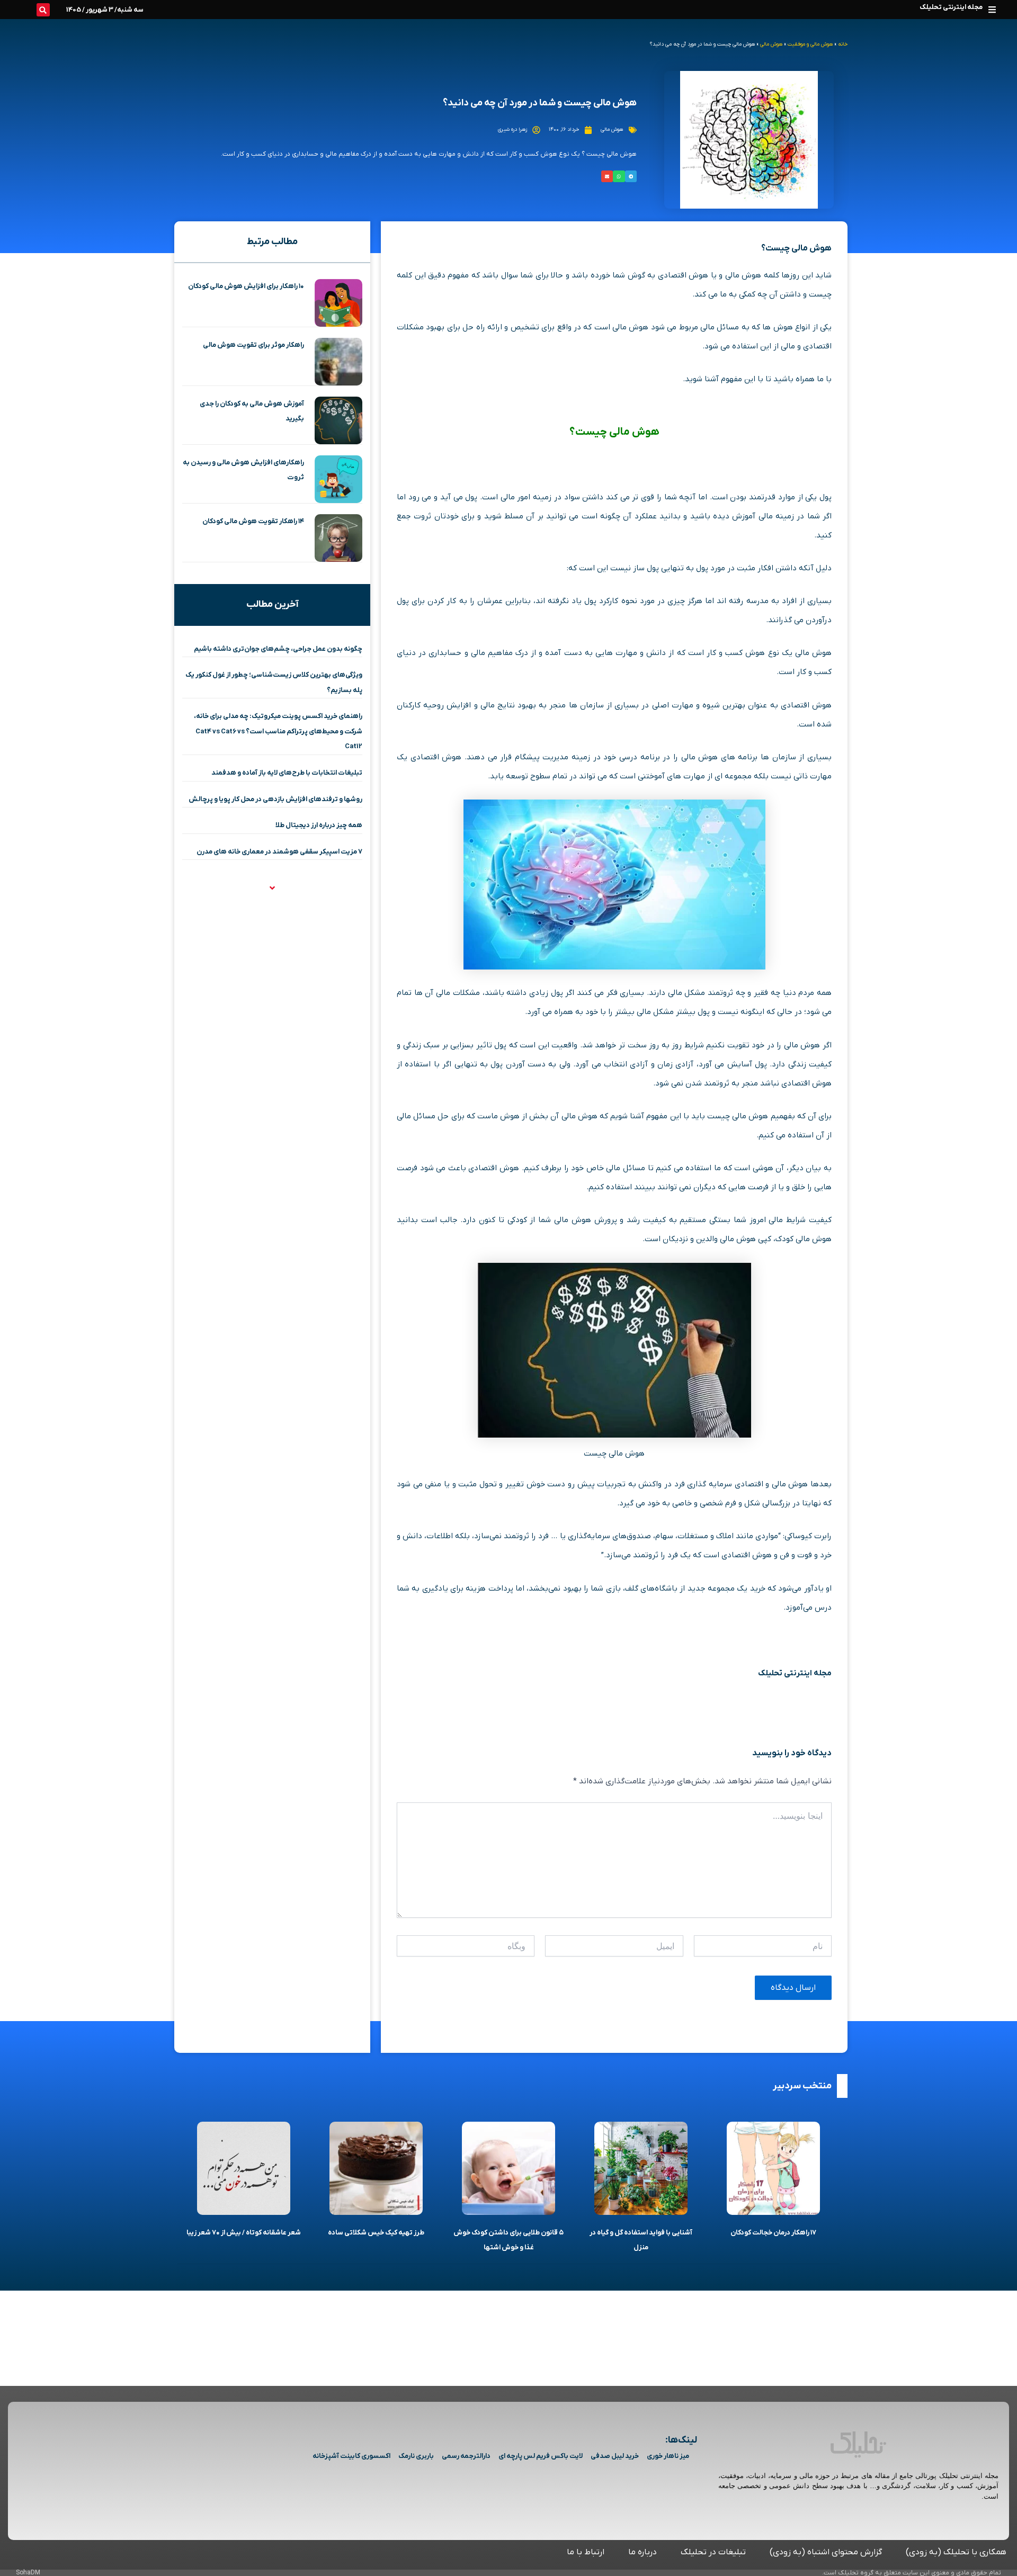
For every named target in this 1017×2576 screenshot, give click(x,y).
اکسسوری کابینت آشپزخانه (351, 2456)
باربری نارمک (416, 2456)
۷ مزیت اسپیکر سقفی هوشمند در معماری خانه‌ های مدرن (279, 852)
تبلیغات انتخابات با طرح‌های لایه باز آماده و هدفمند (287, 773)
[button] (992, 9)
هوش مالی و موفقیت (810, 44)
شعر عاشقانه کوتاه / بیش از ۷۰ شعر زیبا (244, 2233)
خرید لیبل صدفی (615, 2456)
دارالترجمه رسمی (466, 2456)
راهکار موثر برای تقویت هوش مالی (253, 345)
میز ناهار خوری (668, 2456)
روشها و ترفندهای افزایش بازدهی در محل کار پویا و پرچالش (275, 799)
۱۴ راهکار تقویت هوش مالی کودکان (253, 521)
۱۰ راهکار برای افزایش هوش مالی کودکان (246, 286)
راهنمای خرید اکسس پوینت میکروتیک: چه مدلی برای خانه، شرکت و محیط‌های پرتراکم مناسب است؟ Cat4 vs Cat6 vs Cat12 (278, 731)
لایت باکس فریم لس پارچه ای (541, 2456)
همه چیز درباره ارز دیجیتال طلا (319, 825)
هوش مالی (771, 44)
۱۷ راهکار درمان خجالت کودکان (773, 2233)
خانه (843, 44)
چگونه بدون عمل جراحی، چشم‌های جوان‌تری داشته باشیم (278, 649)
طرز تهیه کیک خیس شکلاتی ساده (376, 2233)
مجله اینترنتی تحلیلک (951, 7)
